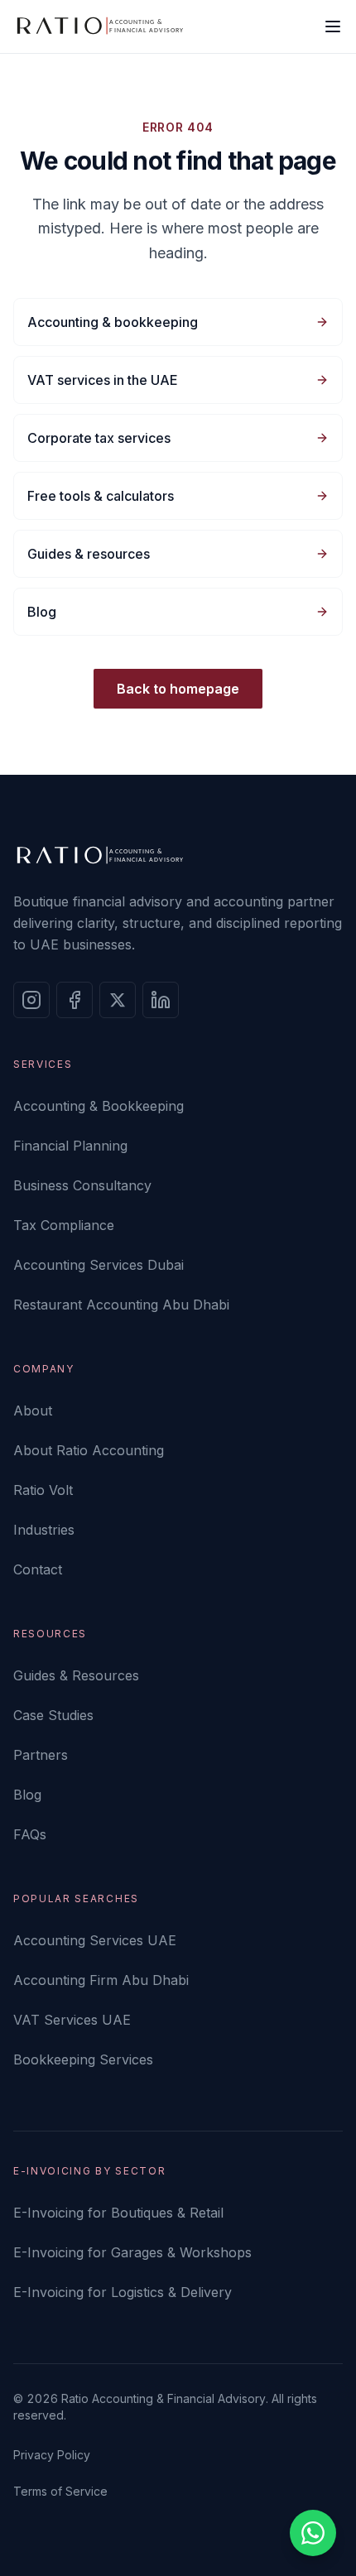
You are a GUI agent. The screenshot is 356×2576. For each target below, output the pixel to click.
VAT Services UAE (72, 2020)
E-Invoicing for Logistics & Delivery (123, 2292)
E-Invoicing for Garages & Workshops (132, 2252)
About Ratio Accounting (89, 1450)
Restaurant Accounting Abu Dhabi (121, 1305)
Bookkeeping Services (83, 2059)
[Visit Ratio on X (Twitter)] (118, 1000)
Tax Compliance (64, 1225)
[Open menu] (333, 26)
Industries (44, 1530)
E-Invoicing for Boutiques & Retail (118, 2213)
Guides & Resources (76, 1675)
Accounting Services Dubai (99, 1265)
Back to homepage (178, 689)
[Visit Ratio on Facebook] (75, 1000)
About (33, 1411)
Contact (38, 1569)
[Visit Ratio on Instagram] (31, 1000)
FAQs (30, 1834)
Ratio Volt (43, 1490)
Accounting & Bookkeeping (99, 1106)
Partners (41, 1755)
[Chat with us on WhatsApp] (313, 2533)
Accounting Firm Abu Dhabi (101, 1980)
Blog (27, 1795)
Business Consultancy (82, 1185)
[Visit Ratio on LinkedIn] (161, 1000)
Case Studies (53, 1715)
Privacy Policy (52, 2455)
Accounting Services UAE (95, 1940)
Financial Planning (70, 1146)
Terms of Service (60, 2491)
